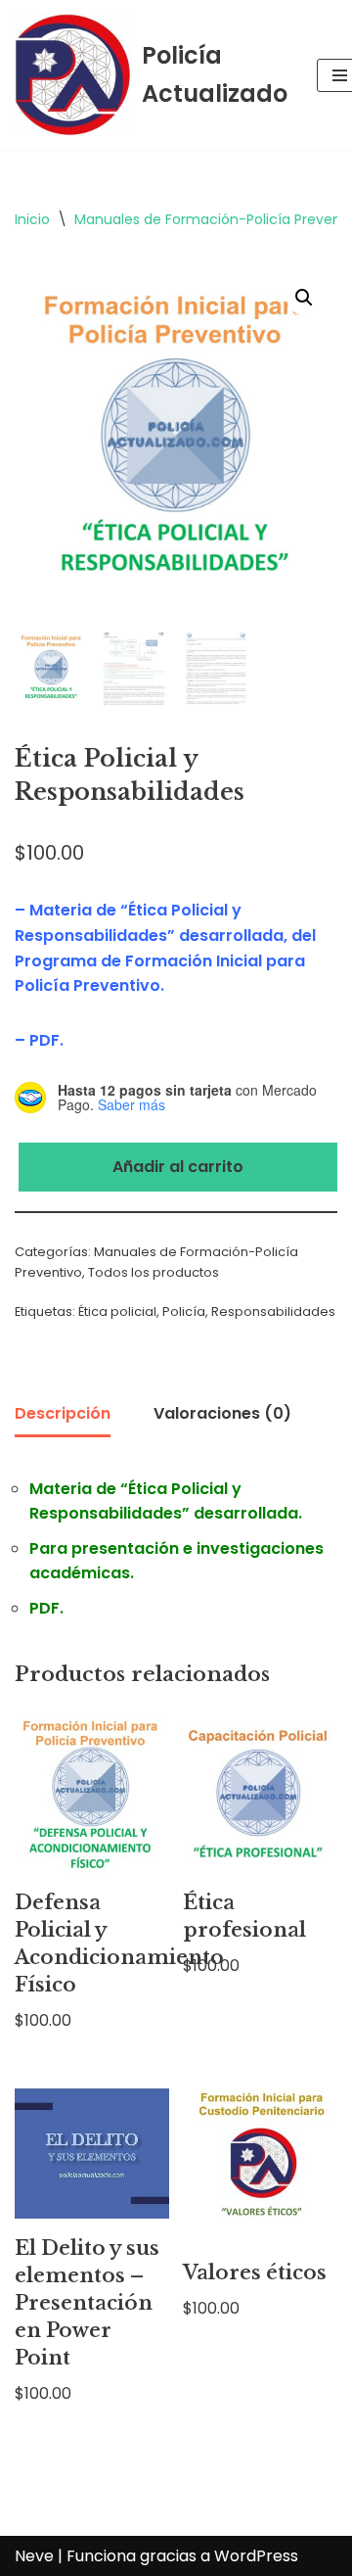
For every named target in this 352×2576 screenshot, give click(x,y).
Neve (34, 2556)
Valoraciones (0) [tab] (222, 1413)
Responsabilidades (273, 1311)
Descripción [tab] (63, 1413)
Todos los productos (154, 1272)
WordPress (256, 2556)
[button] (304, 298)
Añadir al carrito (178, 1167)
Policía (184, 1311)
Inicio (32, 219)
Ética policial (117, 1311)
